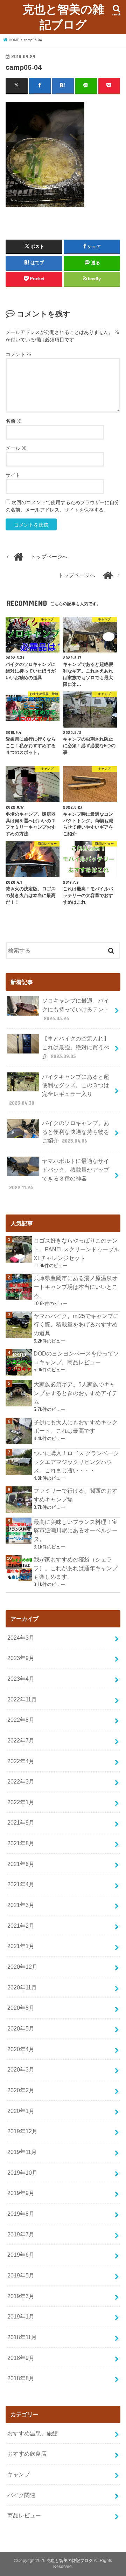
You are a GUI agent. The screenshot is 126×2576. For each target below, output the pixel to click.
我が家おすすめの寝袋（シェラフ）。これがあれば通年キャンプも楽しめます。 (76, 1568)
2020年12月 (22, 1967)
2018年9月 (21, 2358)
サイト (13, 475)
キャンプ (19, 2474)
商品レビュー (24, 2515)
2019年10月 (22, 2173)
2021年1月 (21, 1946)
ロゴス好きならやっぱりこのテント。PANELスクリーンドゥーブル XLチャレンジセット (76, 1249)
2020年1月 (21, 2111)
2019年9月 (21, 2193)
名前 (14, 421)
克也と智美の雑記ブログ (63, 17)
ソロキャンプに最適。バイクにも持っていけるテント (76, 1009)
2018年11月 (22, 2337)
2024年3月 (21, 1638)
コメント (19, 354)
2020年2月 (21, 2090)
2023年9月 (21, 1658)
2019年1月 (21, 2316)
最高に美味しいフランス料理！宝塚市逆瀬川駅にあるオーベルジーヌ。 (76, 1530)
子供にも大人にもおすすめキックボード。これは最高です (76, 1427)
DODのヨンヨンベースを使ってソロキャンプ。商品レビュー (76, 1358)
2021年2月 (21, 1926)
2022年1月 (21, 1802)
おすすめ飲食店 (27, 2454)
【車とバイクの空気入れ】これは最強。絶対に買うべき (76, 1047)
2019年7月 (21, 2234)
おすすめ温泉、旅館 (33, 2433)
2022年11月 (22, 1699)
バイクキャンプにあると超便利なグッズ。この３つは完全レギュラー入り (59, 1090)
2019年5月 (21, 2275)
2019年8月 (21, 2214)
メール (16, 448)
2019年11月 (22, 2152)
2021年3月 (21, 1905)
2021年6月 (21, 1864)
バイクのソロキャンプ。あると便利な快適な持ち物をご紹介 (76, 1132)
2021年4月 (21, 1884)
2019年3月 (21, 2296)
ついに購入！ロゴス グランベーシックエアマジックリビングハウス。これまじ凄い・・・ (76, 1462)
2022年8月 (21, 1720)
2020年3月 (21, 2069)
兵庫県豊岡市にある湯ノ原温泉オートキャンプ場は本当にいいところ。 (76, 1287)
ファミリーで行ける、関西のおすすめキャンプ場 (76, 1495)
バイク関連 (21, 2495)
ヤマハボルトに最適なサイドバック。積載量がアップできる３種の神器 (59, 1174)
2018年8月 (21, 2378)
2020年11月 (22, 1987)
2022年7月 (21, 1740)
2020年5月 (21, 2028)
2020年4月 (21, 2049)
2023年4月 (21, 1679)
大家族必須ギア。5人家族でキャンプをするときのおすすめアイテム (76, 1393)
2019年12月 (22, 2131)
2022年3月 (21, 1781)
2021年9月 (21, 1822)
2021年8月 (21, 1843)
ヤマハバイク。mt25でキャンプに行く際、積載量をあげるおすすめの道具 (76, 1324)
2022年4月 (21, 1761)
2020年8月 (21, 2008)
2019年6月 (21, 2255)
